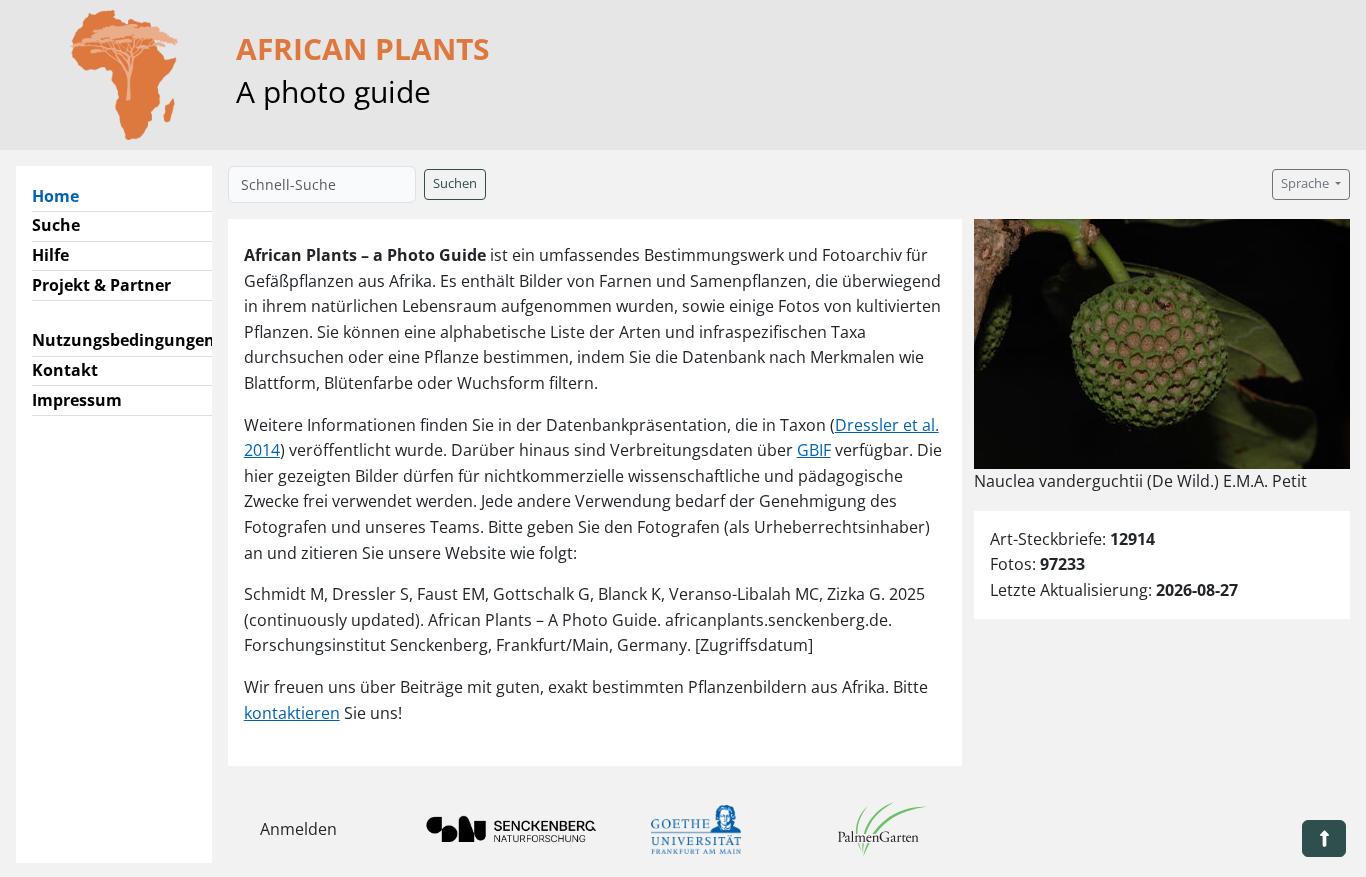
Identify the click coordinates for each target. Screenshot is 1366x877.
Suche (56, 225)
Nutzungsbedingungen (123, 340)
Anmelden (298, 829)
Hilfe (50, 255)
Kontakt (65, 370)
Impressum (77, 400)
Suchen (455, 183)
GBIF (814, 450)
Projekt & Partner (101, 285)
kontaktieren (292, 713)
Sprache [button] (1306, 183)
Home (63, 195)
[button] (1324, 838)
